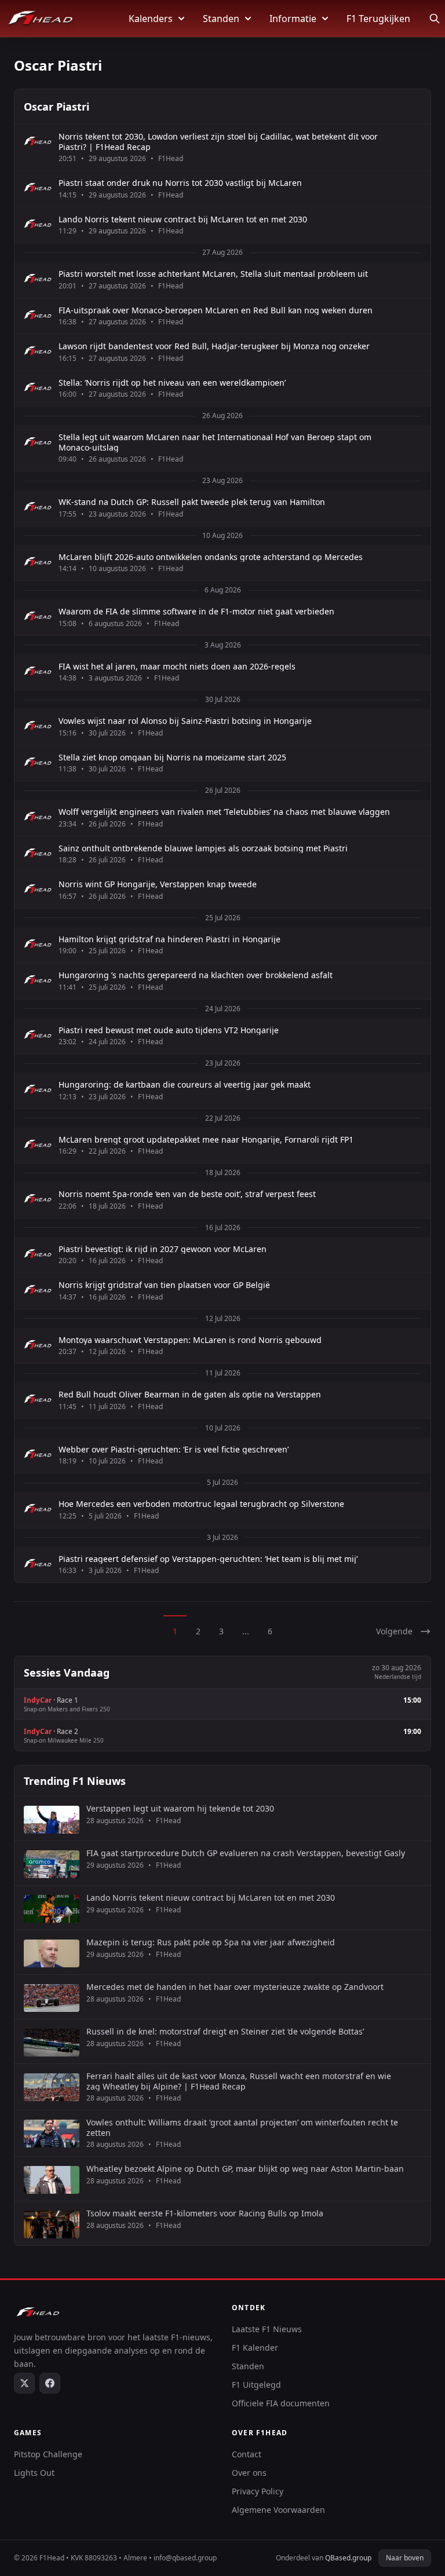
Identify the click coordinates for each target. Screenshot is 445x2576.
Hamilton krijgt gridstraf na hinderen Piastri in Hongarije (169, 939)
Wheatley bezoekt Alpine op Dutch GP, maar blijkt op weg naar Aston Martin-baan (245, 2169)
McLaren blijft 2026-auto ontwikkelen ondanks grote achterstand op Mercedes (211, 557)
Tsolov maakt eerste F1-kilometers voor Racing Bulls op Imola (205, 2213)
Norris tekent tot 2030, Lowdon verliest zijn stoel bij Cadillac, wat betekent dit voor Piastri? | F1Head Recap (218, 142)
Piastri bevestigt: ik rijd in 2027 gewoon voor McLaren (163, 1249)
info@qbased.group (185, 2558)
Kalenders (151, 19)
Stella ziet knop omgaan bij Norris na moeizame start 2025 (172, 758)
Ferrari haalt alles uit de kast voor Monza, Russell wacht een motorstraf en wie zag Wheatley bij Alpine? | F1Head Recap (239, 2081)
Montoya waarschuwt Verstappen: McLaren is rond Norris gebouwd (190, 1340)
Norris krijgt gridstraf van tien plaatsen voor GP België (164, 1285)
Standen (221, 19)
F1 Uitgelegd (256, 2385)
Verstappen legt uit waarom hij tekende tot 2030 (180, 1809)
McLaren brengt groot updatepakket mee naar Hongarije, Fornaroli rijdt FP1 (206, 1140)
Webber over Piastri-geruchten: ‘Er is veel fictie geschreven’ (174, 1450)
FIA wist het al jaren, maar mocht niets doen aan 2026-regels (177, 667)
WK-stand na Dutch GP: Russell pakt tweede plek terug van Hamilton (192, 502)
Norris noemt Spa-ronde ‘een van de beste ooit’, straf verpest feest (187, 1194)
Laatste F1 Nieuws (267, 2329)
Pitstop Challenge (48, 2454)
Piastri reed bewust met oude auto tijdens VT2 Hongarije (169, 1030)
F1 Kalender (255, 2348)
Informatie (293, 19)
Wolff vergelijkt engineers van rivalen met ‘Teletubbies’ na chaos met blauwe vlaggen (224, 812)
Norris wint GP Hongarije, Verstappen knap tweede (158, 884)
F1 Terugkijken (378, 19)
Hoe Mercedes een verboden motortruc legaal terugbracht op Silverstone (201, 1504)
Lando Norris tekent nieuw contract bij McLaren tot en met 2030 (183, 219)
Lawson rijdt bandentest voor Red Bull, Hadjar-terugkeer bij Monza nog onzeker (214, 346)
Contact (247, 2454)
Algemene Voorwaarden (278, 2510)
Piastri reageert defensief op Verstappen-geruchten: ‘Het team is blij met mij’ (208, 1559)
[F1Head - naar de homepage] (41, 19)
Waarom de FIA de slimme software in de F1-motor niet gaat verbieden (196, 612)
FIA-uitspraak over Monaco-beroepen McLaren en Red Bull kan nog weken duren (216, 310)
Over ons (249, 2473)
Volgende (394, 1631)
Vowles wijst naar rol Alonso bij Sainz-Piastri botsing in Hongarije (185, 721)
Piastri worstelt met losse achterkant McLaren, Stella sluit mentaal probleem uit (213, 274)
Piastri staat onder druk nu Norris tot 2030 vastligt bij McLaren (180, 183)
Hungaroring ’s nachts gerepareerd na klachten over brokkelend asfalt (196, 975)
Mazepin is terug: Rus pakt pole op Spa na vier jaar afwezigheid (211, 1942)
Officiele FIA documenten (281, 2403)
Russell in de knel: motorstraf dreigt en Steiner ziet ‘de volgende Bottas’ (225, 2032)
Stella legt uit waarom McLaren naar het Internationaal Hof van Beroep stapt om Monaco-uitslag (215, 442)
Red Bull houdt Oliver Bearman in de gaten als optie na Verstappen (190, 1395)
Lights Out (34, 2473)
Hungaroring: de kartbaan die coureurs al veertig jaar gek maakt (185, 1085)
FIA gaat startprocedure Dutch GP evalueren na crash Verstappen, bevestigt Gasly (246, 1853)
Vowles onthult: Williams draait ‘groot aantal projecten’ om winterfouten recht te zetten (242, 2127)
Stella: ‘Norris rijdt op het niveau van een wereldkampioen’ (172, 383)
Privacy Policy (258, 2491)
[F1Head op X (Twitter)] (24, 2383)
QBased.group (348, 2558)
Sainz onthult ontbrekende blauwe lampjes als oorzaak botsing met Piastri (203, 848)
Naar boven (405, 2558)
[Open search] (435, 19)
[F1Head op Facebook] (50, 2383)
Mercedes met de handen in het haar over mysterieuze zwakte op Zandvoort (235, 1987)
